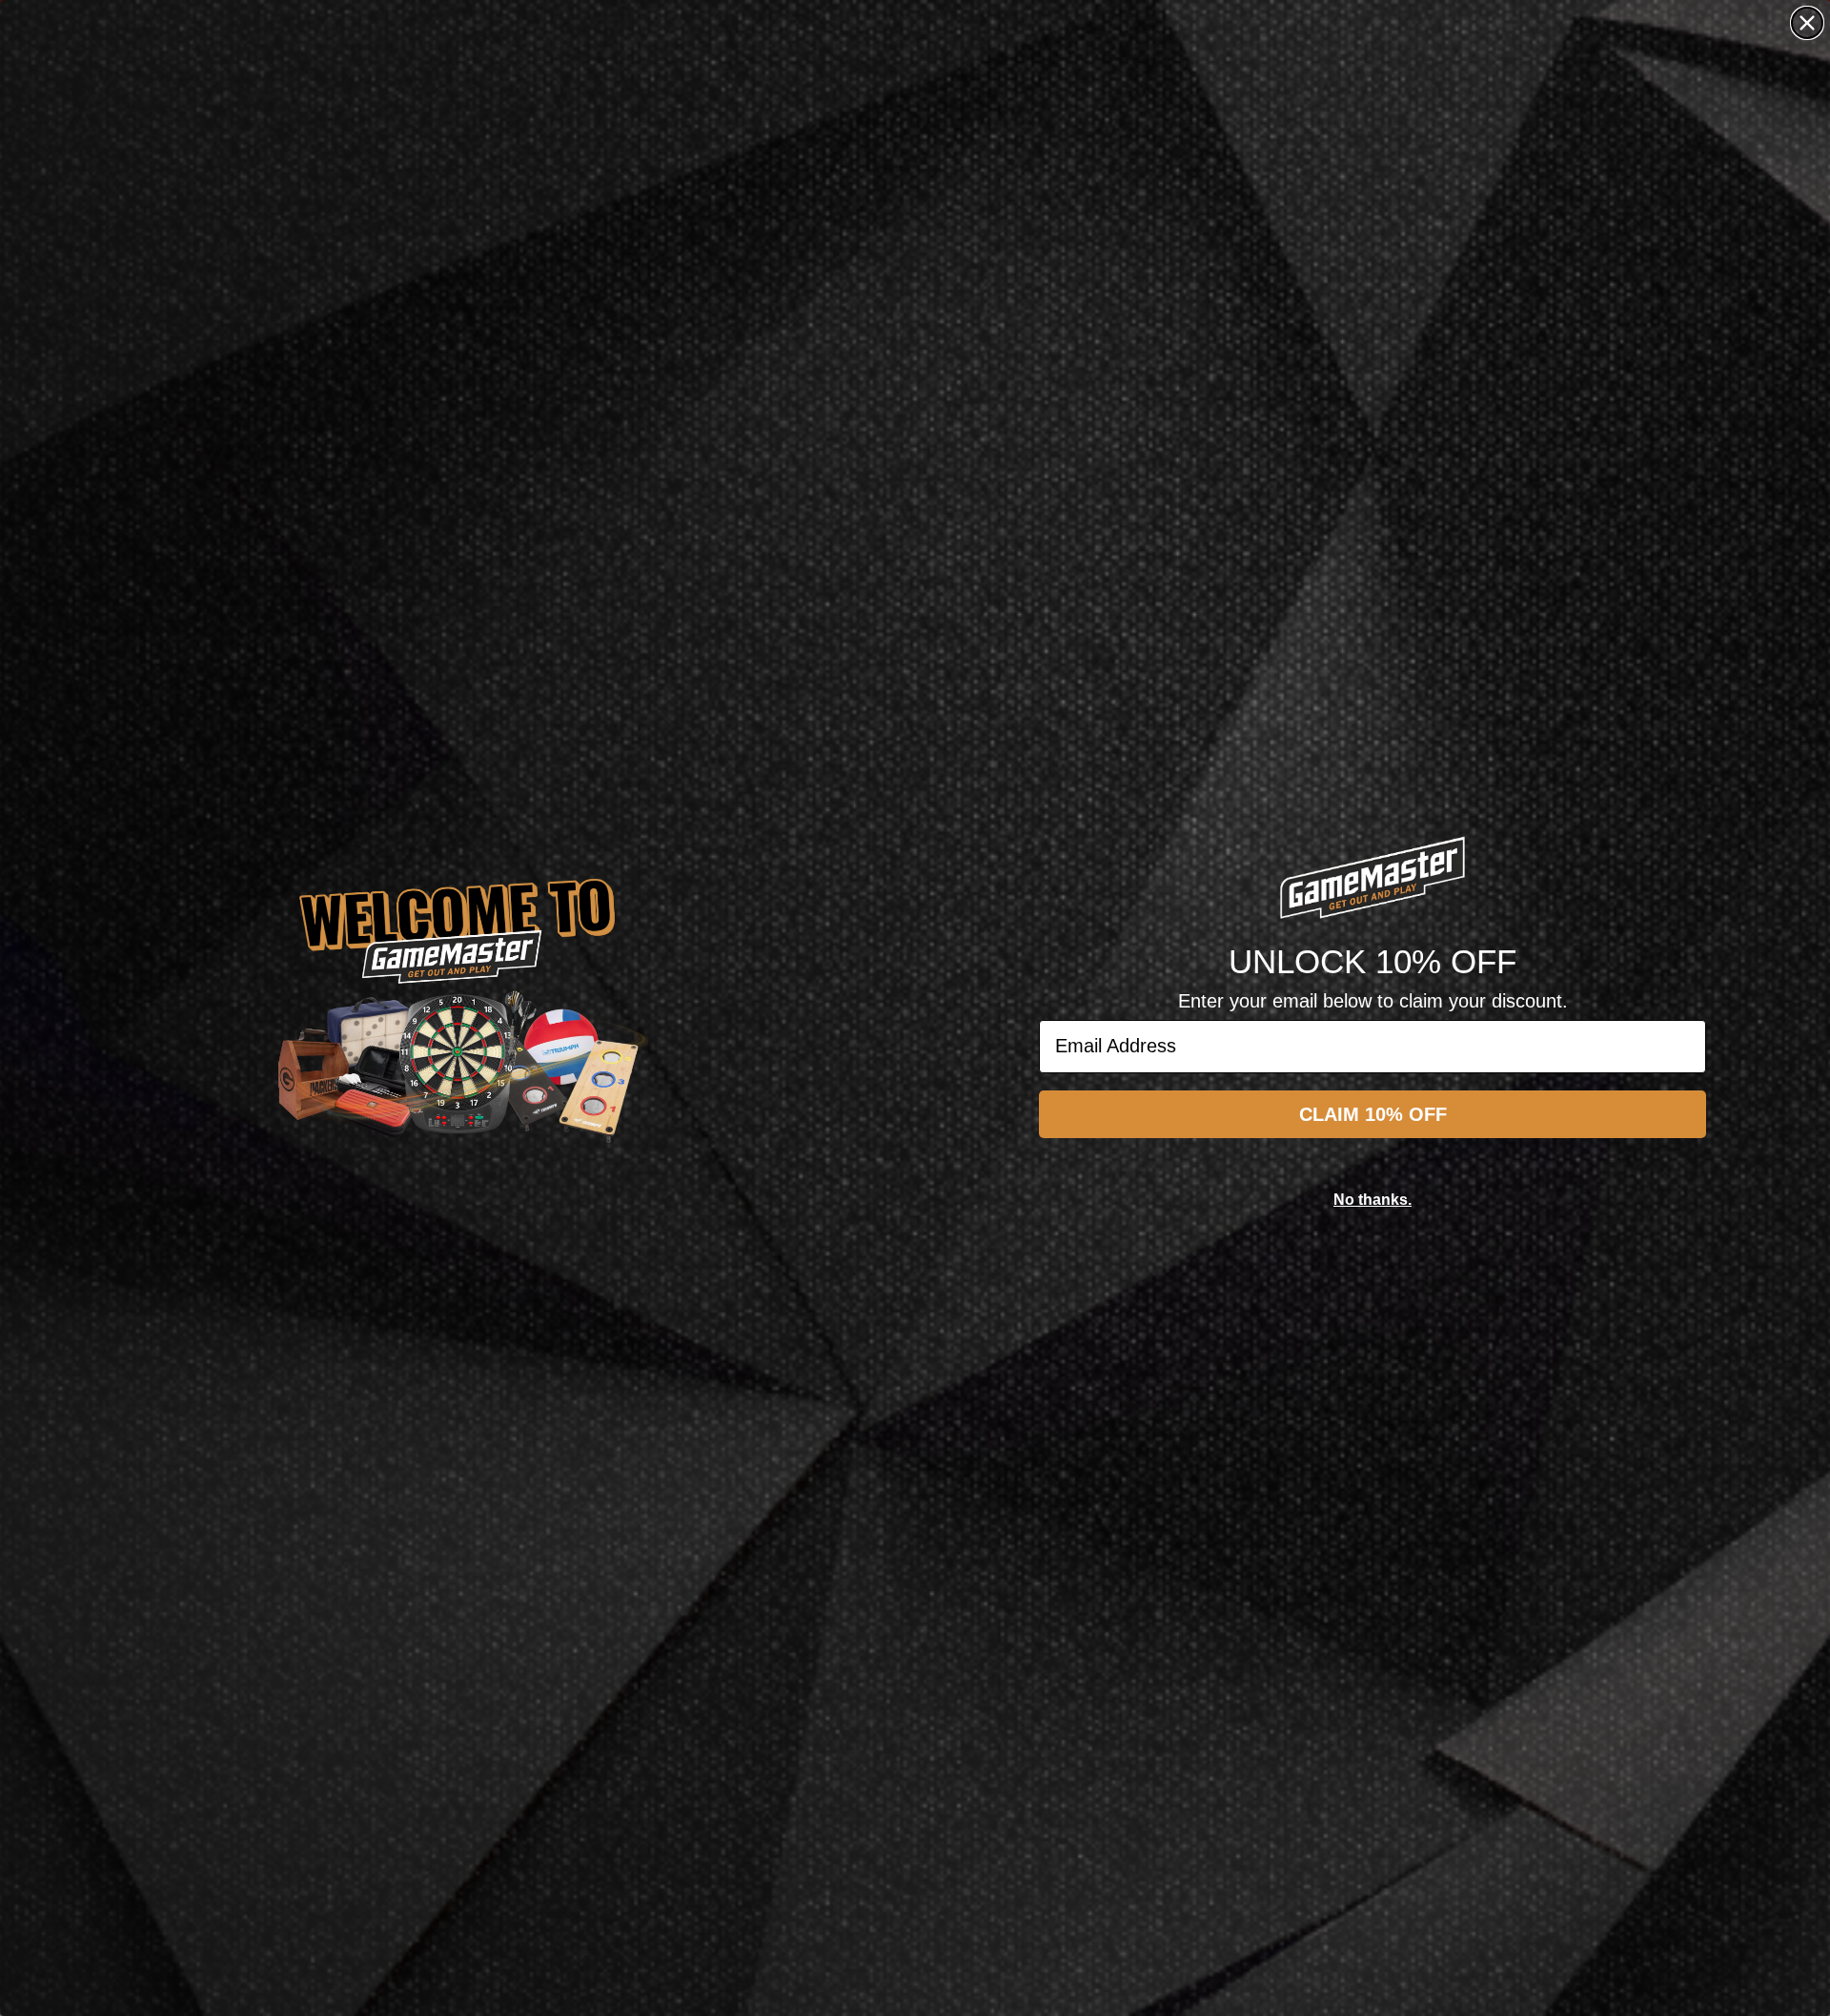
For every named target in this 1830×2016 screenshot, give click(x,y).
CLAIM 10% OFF (1373, 1114)
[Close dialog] (1807, 23)
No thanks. (1372, 1200)
